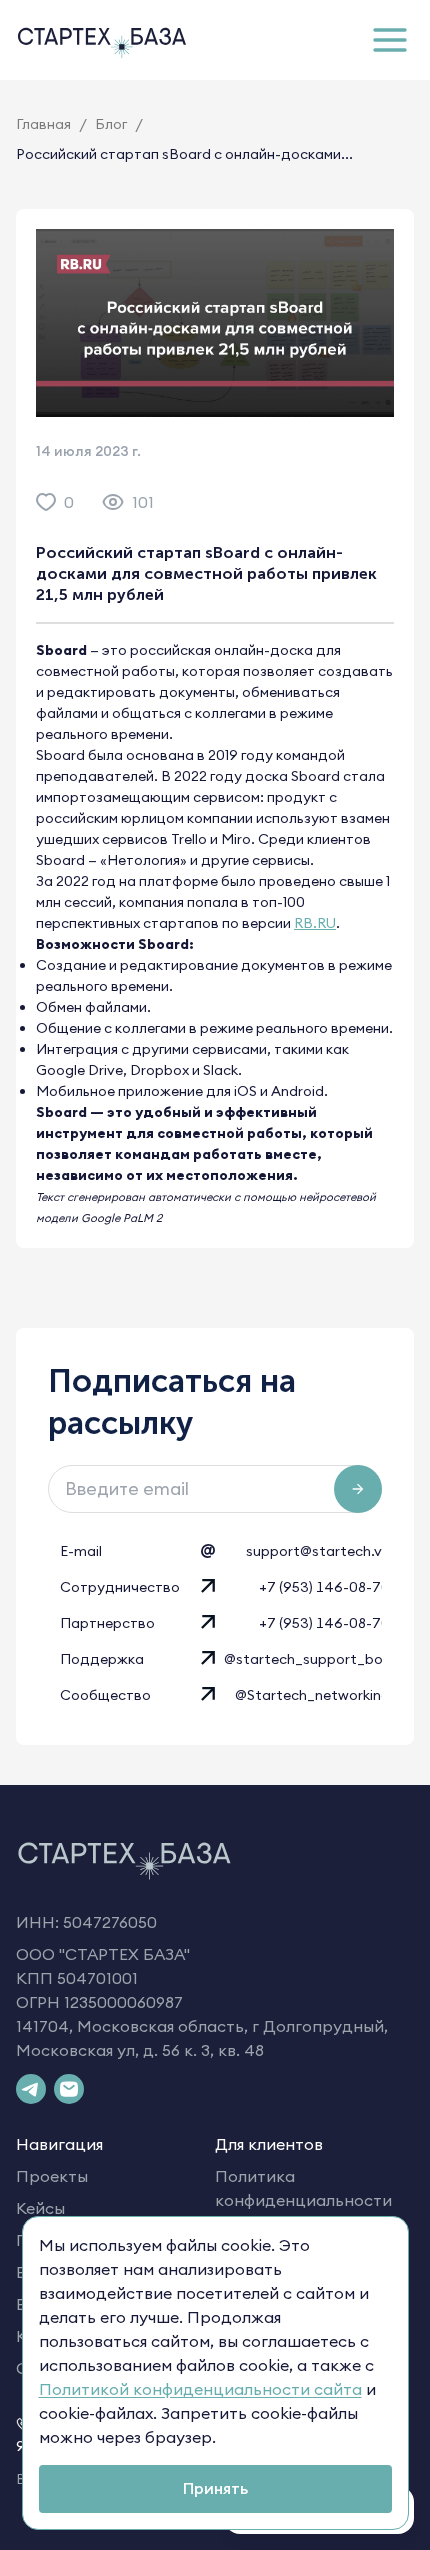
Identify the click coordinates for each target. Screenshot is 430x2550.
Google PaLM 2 (121, 1218)
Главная (43, 124)
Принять (215, 2488)
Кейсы (40, 2208)
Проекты (52, 2176)
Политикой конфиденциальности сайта (200, 2389)
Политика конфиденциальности (303, 2188)
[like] (46, 502)
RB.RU (315, 923)
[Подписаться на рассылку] (358, 1489)
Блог (111, 124)
